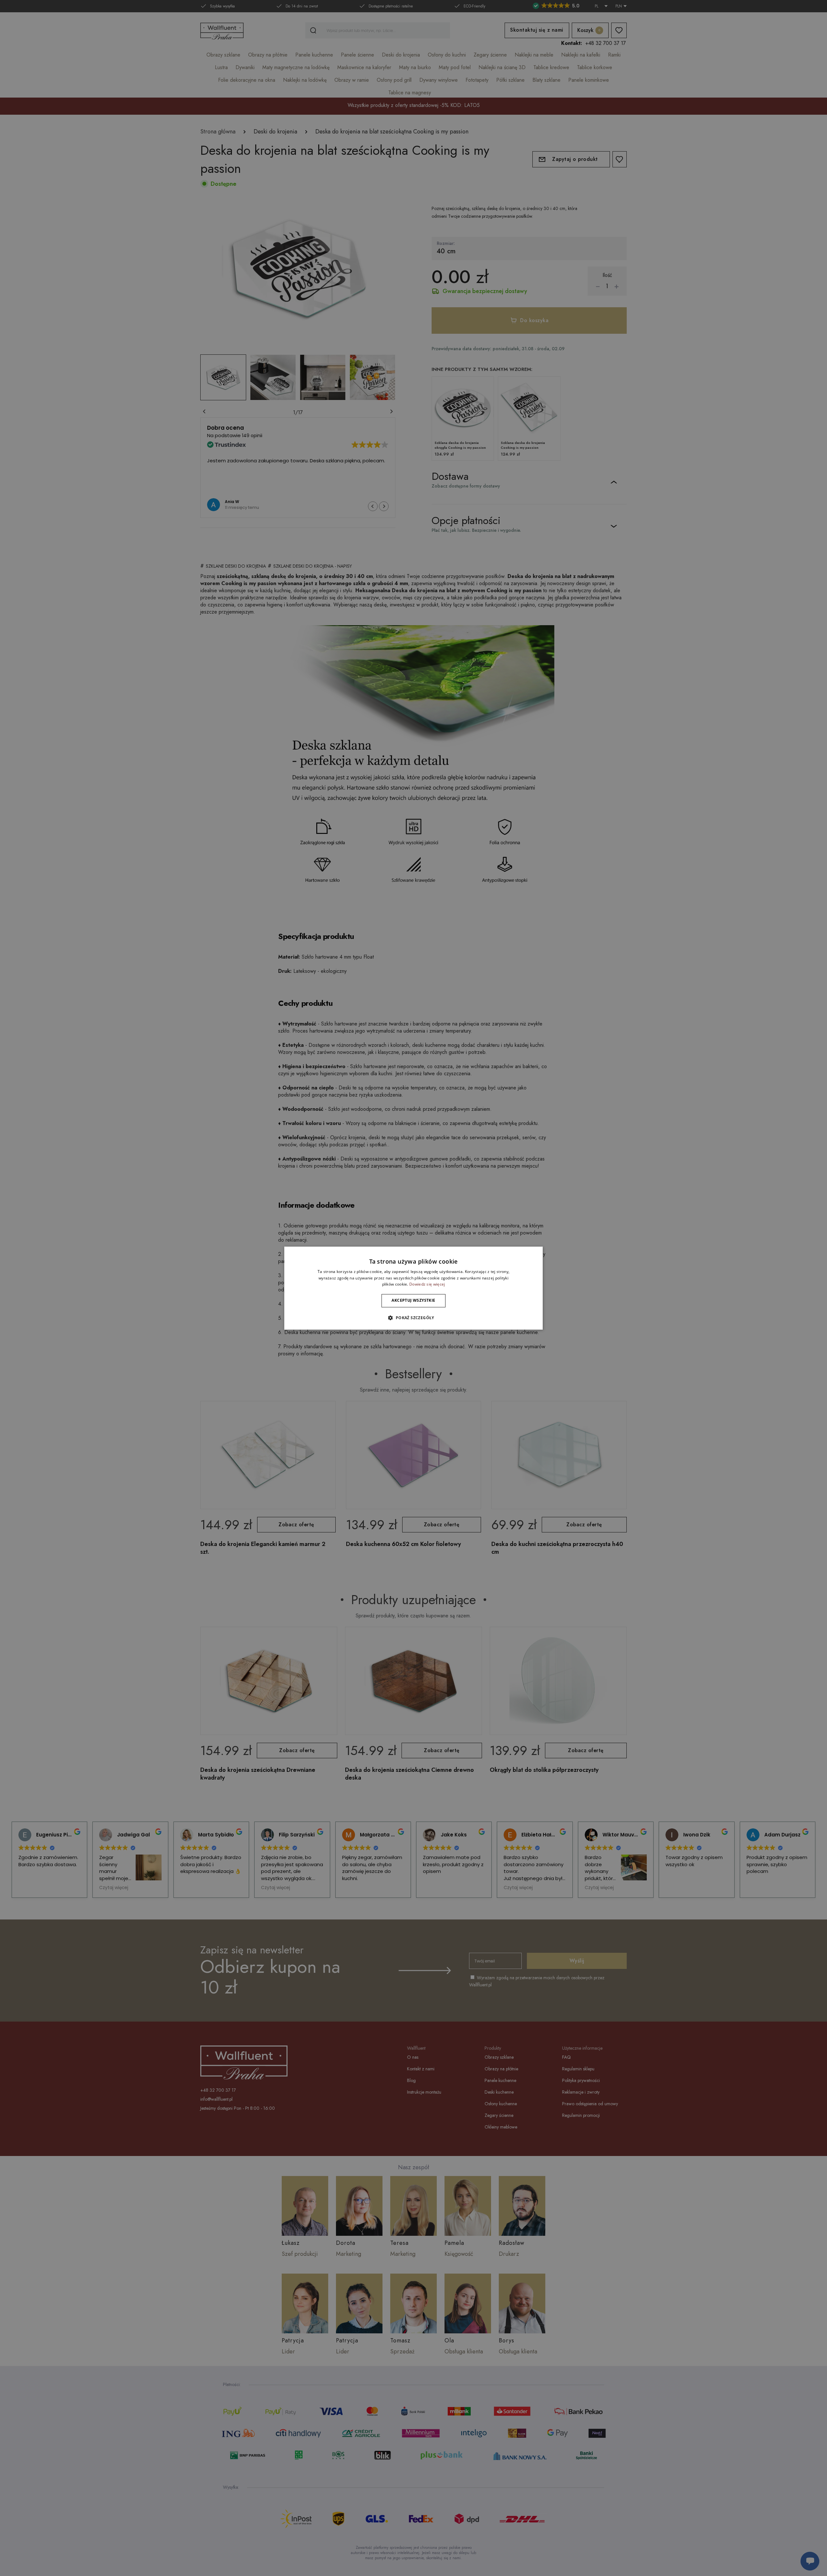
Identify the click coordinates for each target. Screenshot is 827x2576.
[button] (413, 1318)
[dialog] (413, 1288)
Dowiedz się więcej (427, 1284)
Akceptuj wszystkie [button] (413, 1301)
